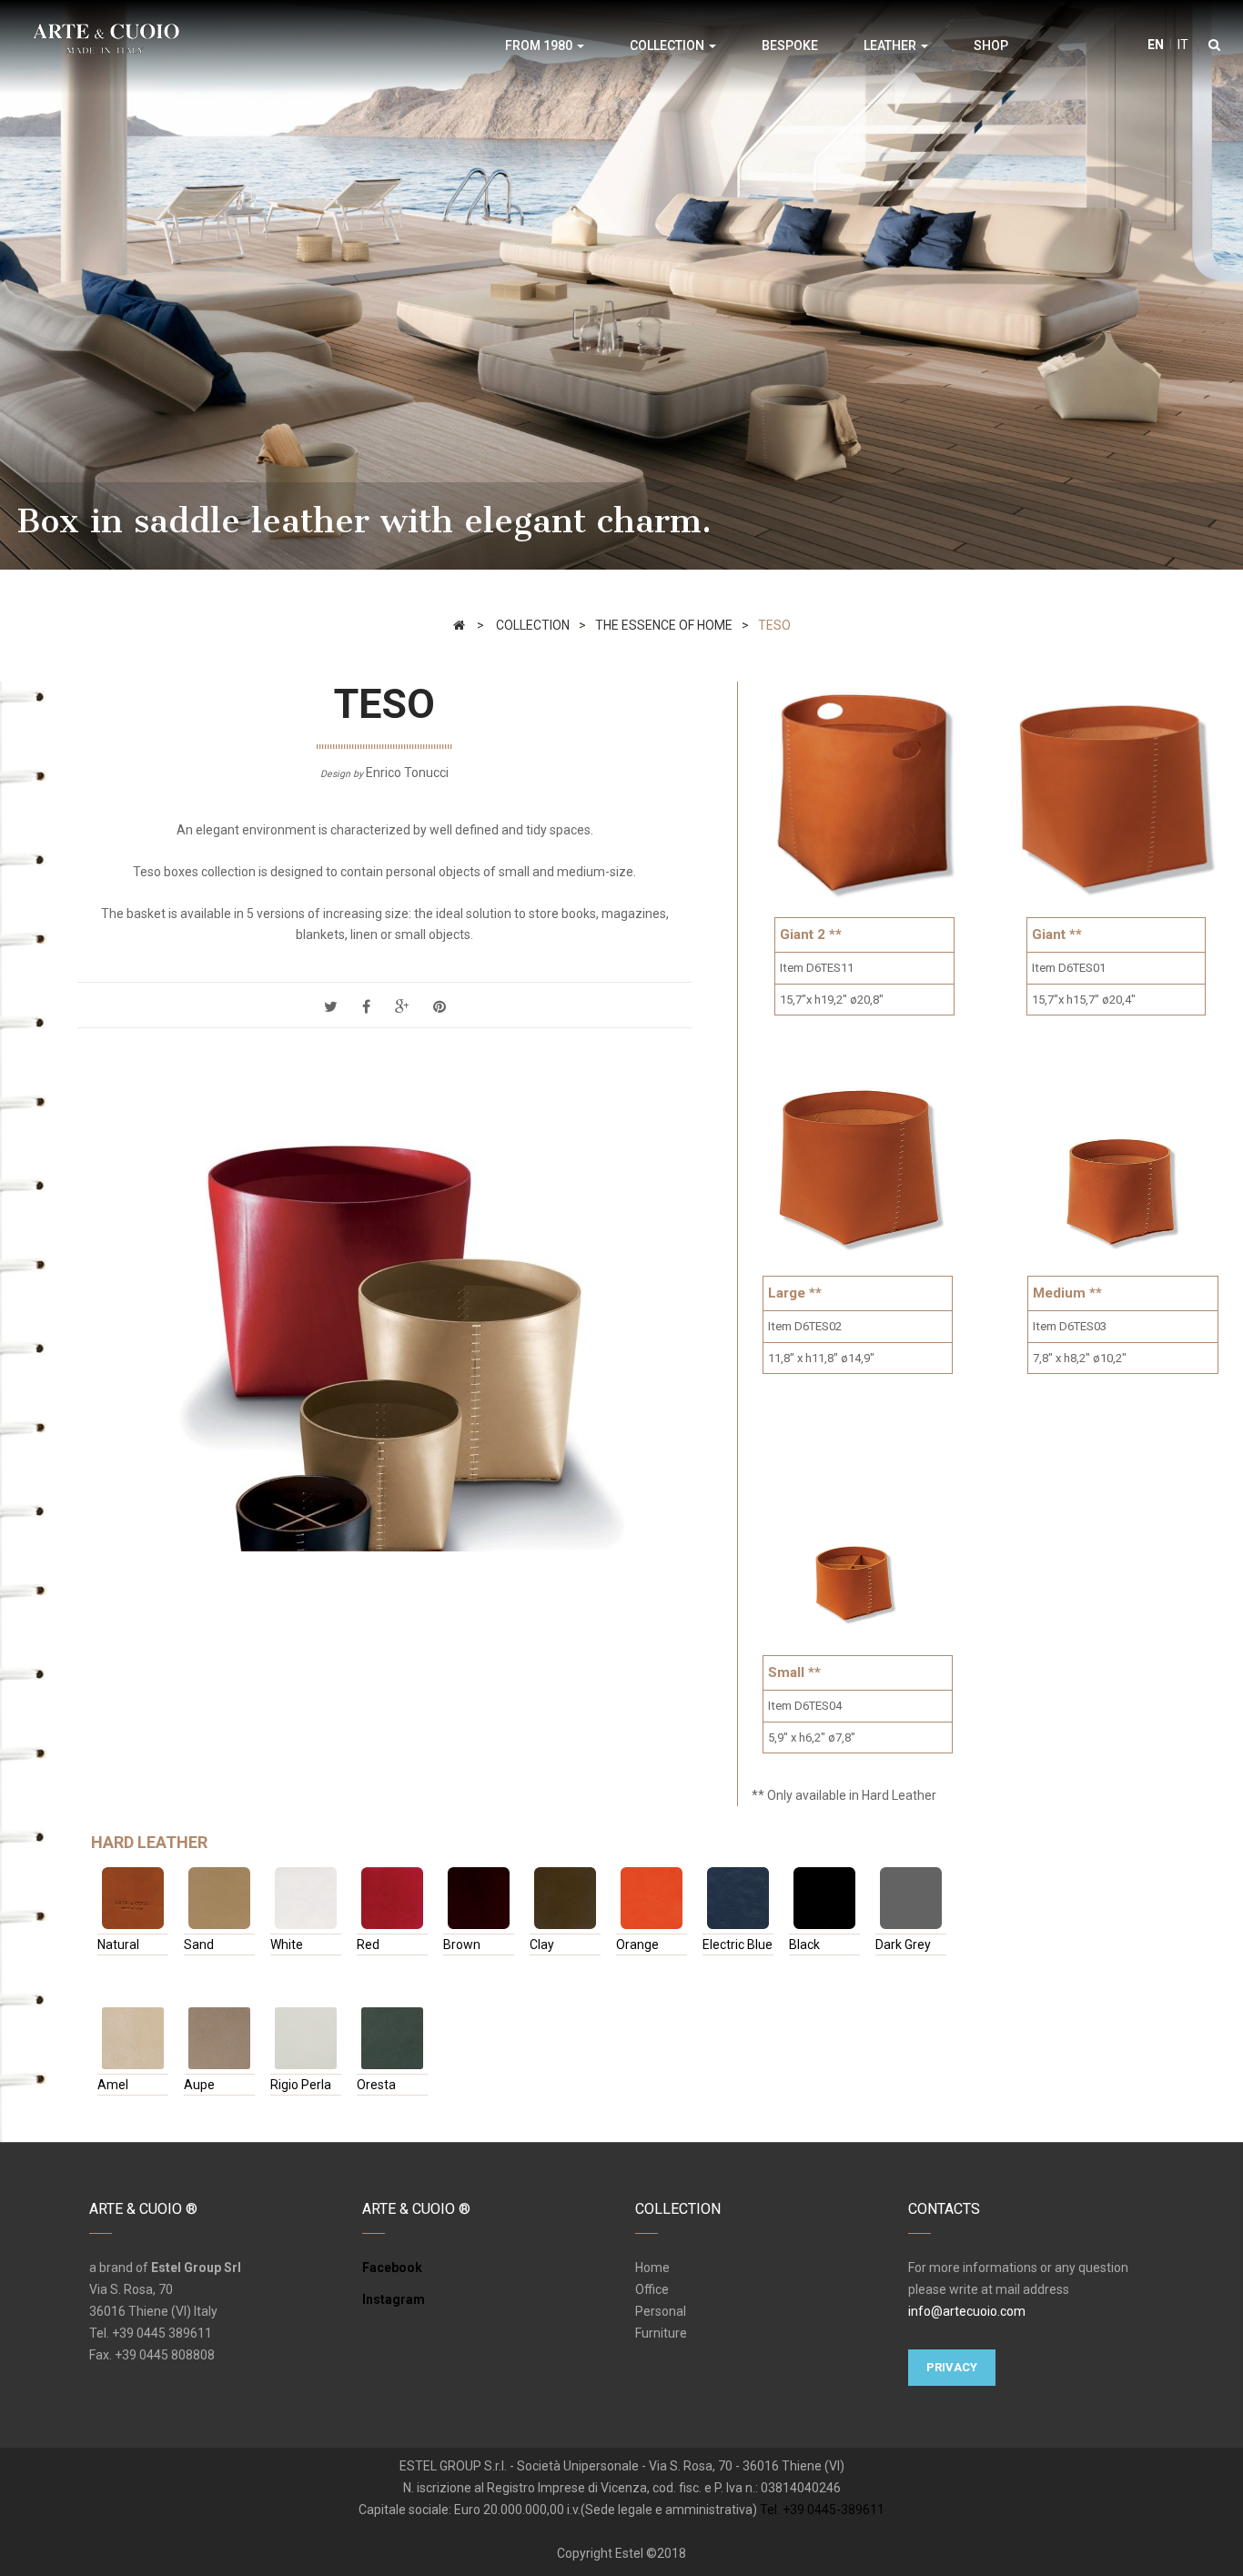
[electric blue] (738, 1898)
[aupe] (219, 2038)
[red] (392, 1898)
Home (652, 2268)
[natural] (133, 1898)
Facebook (392, 2268)
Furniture (661, 2333)
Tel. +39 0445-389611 (822, 2510)
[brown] (479, 1898)
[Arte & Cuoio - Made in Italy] (106, 37)
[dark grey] (911, 1898)
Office (652, 2289)
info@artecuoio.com (967, 2311)
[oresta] (392, 2038)
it (1182, 45)
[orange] (652, 1898)
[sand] (219, 1898)
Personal (661, 2311)
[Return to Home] (459, 625)
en (1156, 45)
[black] (824, 1898)
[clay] (565, 1898)
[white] (306, 1898)
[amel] (133, 2038)
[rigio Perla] (306, 2038)
